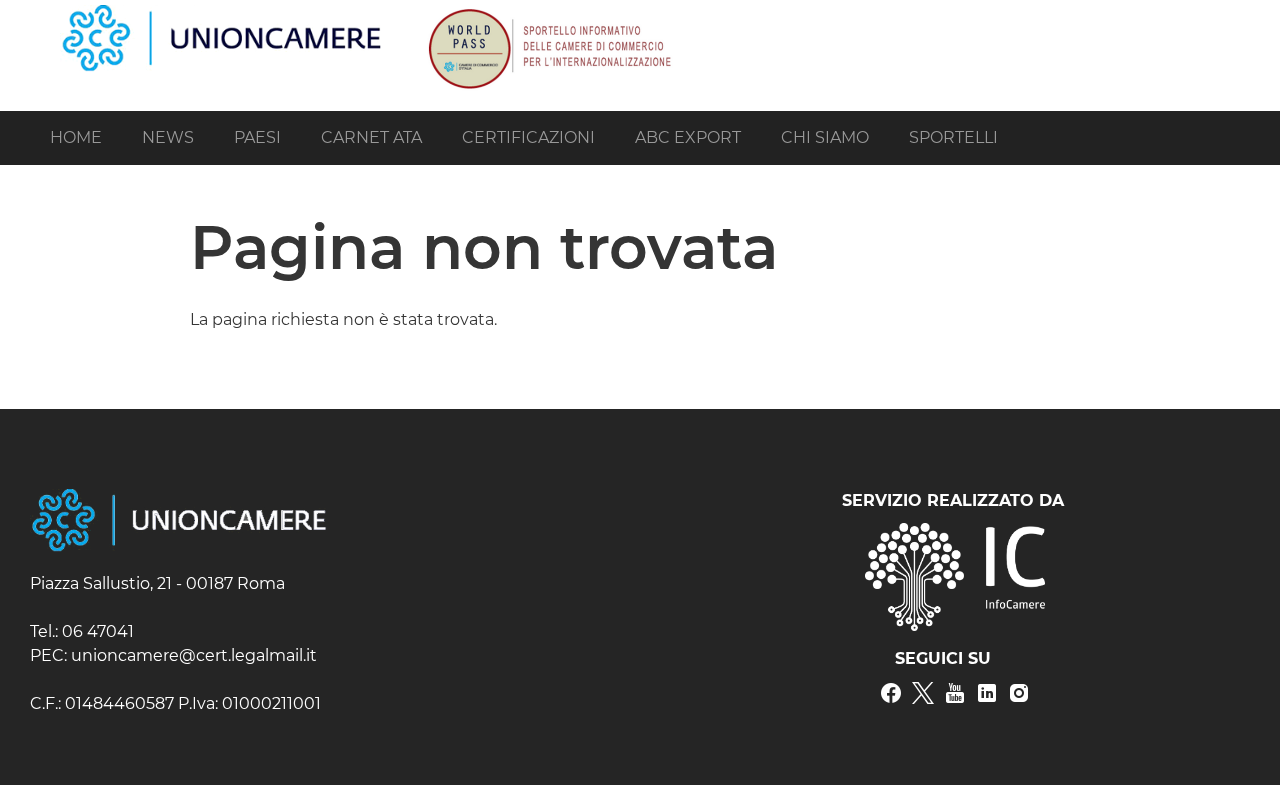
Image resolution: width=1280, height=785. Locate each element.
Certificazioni (528, 137)
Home (76, 137)
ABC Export (688, 137)
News (168, 137)
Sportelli (953, 137)
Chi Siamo (825, 137)
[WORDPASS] (548, 13)
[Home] (222, 13)
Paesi (257, 137)
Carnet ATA (371, 137)
